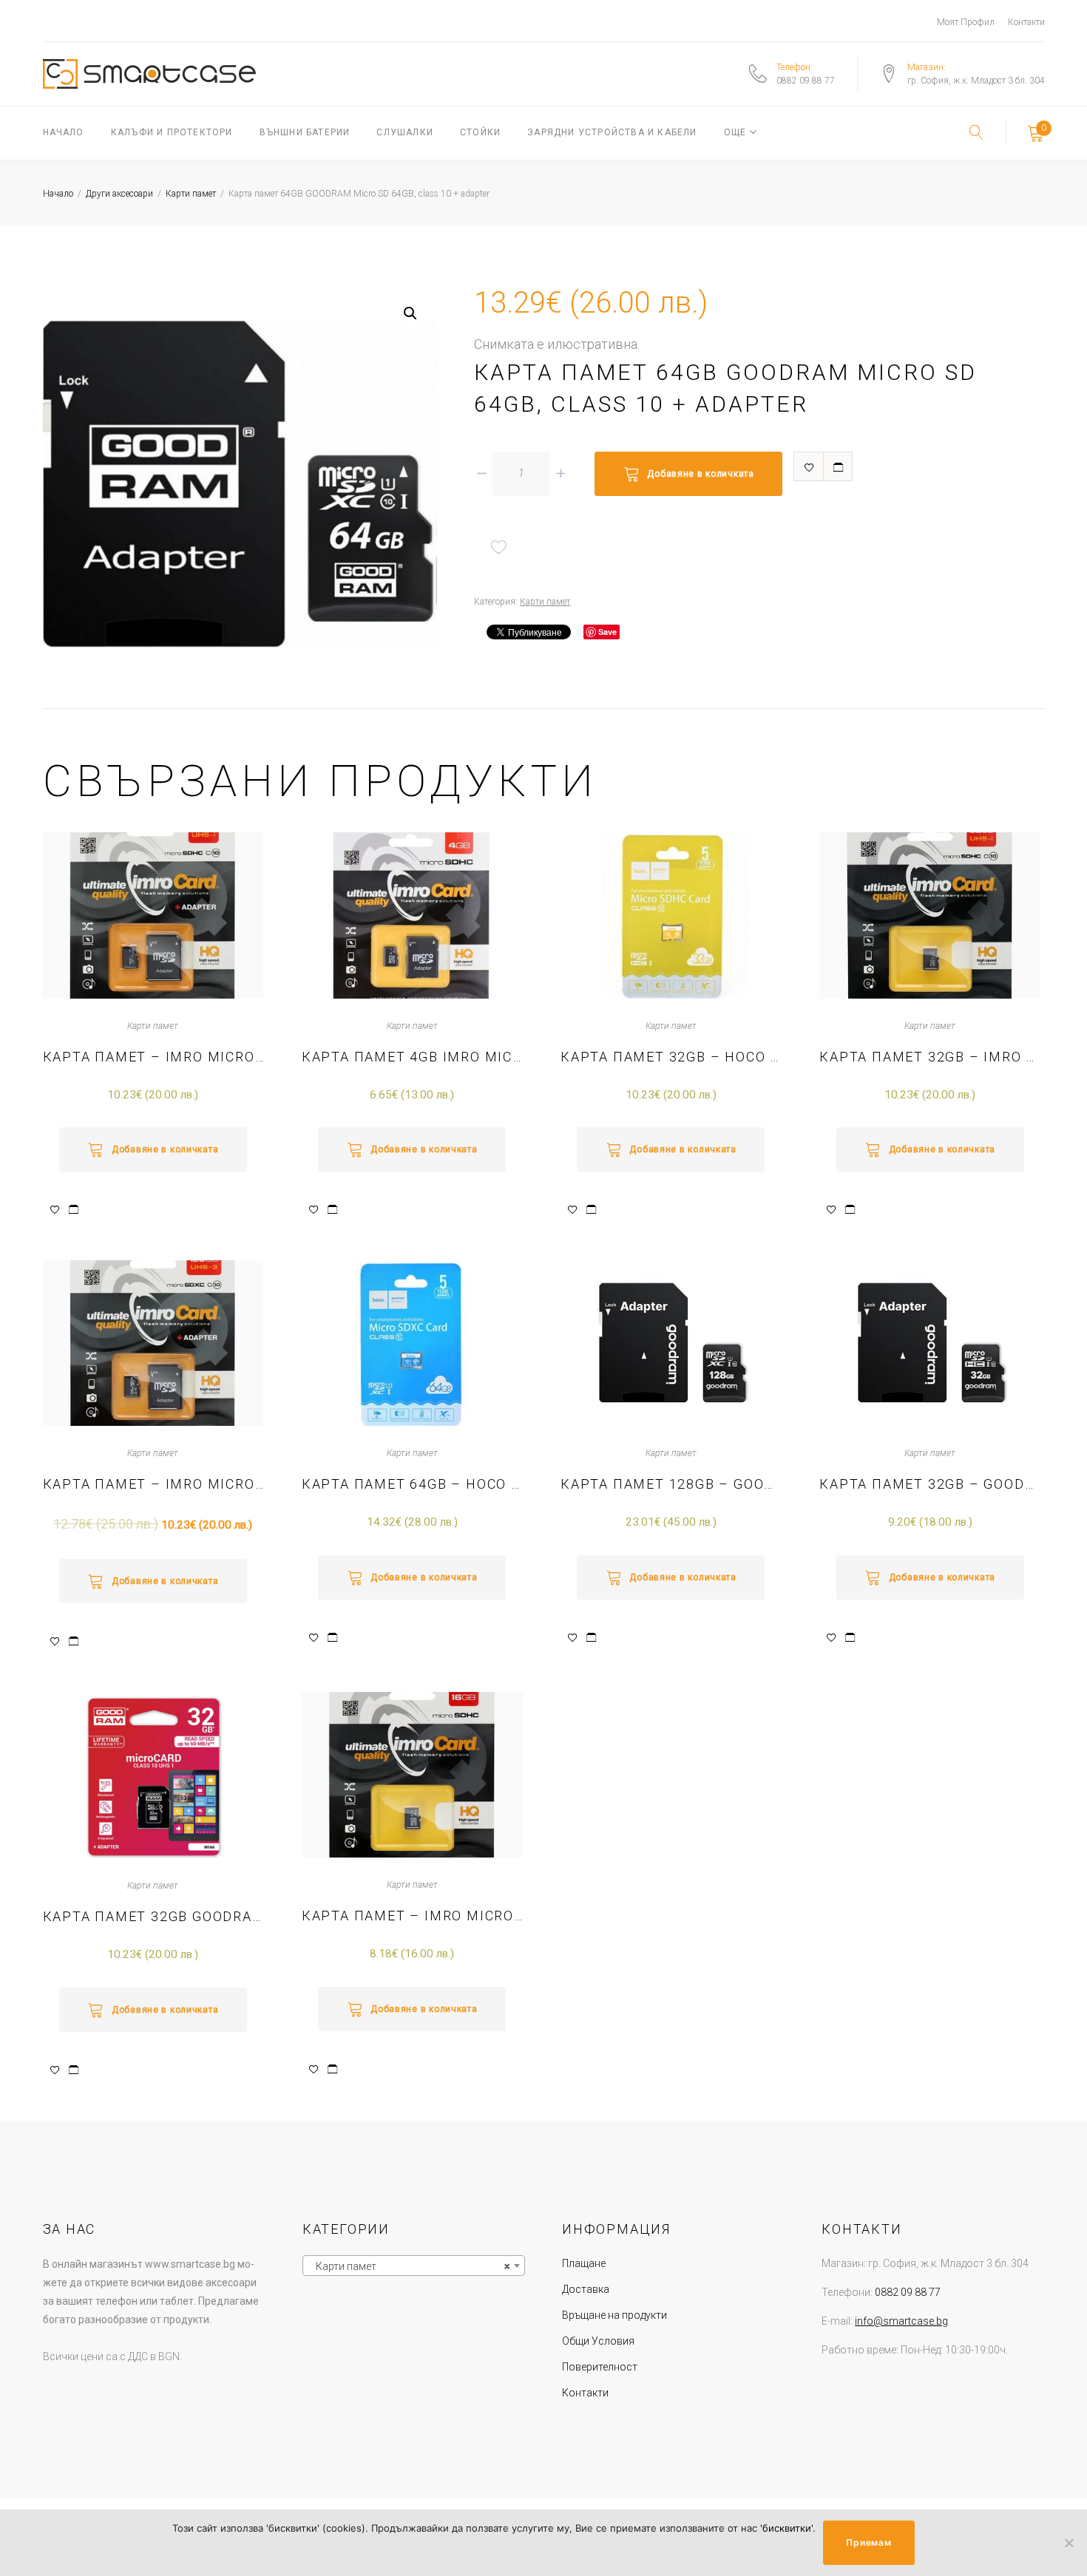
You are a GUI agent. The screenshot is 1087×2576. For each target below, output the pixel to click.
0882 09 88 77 (806, 81)
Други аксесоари (119, 194)
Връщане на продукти (614, 2315)
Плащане (584, 2263)
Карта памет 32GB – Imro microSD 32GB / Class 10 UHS (930, 1057)
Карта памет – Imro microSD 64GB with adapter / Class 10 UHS (153, 1057)
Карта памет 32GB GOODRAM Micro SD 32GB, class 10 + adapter (153, 1916)
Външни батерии (305, 132)
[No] (1069, 2543)
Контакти (1026, 22)
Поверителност (600, 2367)
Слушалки (405, 132)
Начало (64, 132)
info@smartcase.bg (901, 2321)
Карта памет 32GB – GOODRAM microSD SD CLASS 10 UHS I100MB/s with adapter (930, 1484)
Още (735, 132)
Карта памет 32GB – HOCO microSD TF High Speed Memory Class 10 (671, 1057)
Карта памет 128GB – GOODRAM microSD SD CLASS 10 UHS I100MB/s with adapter (671, 1484)
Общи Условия (598, 2341)
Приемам (868, 2542)
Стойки (480, 132)
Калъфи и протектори (172, 132)
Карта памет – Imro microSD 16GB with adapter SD (412, 1916)
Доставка (586, 2289)
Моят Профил (966, 22)
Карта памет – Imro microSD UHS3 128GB (153, 1484)
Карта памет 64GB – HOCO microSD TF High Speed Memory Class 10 (412, 1484)
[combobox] (414, 2266)
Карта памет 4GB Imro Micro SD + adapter (412, 1057)
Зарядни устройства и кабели (612, 132)
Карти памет (191, 194)
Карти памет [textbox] (409, 2266)
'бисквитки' (786, 2528)
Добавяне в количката (700, 474)
